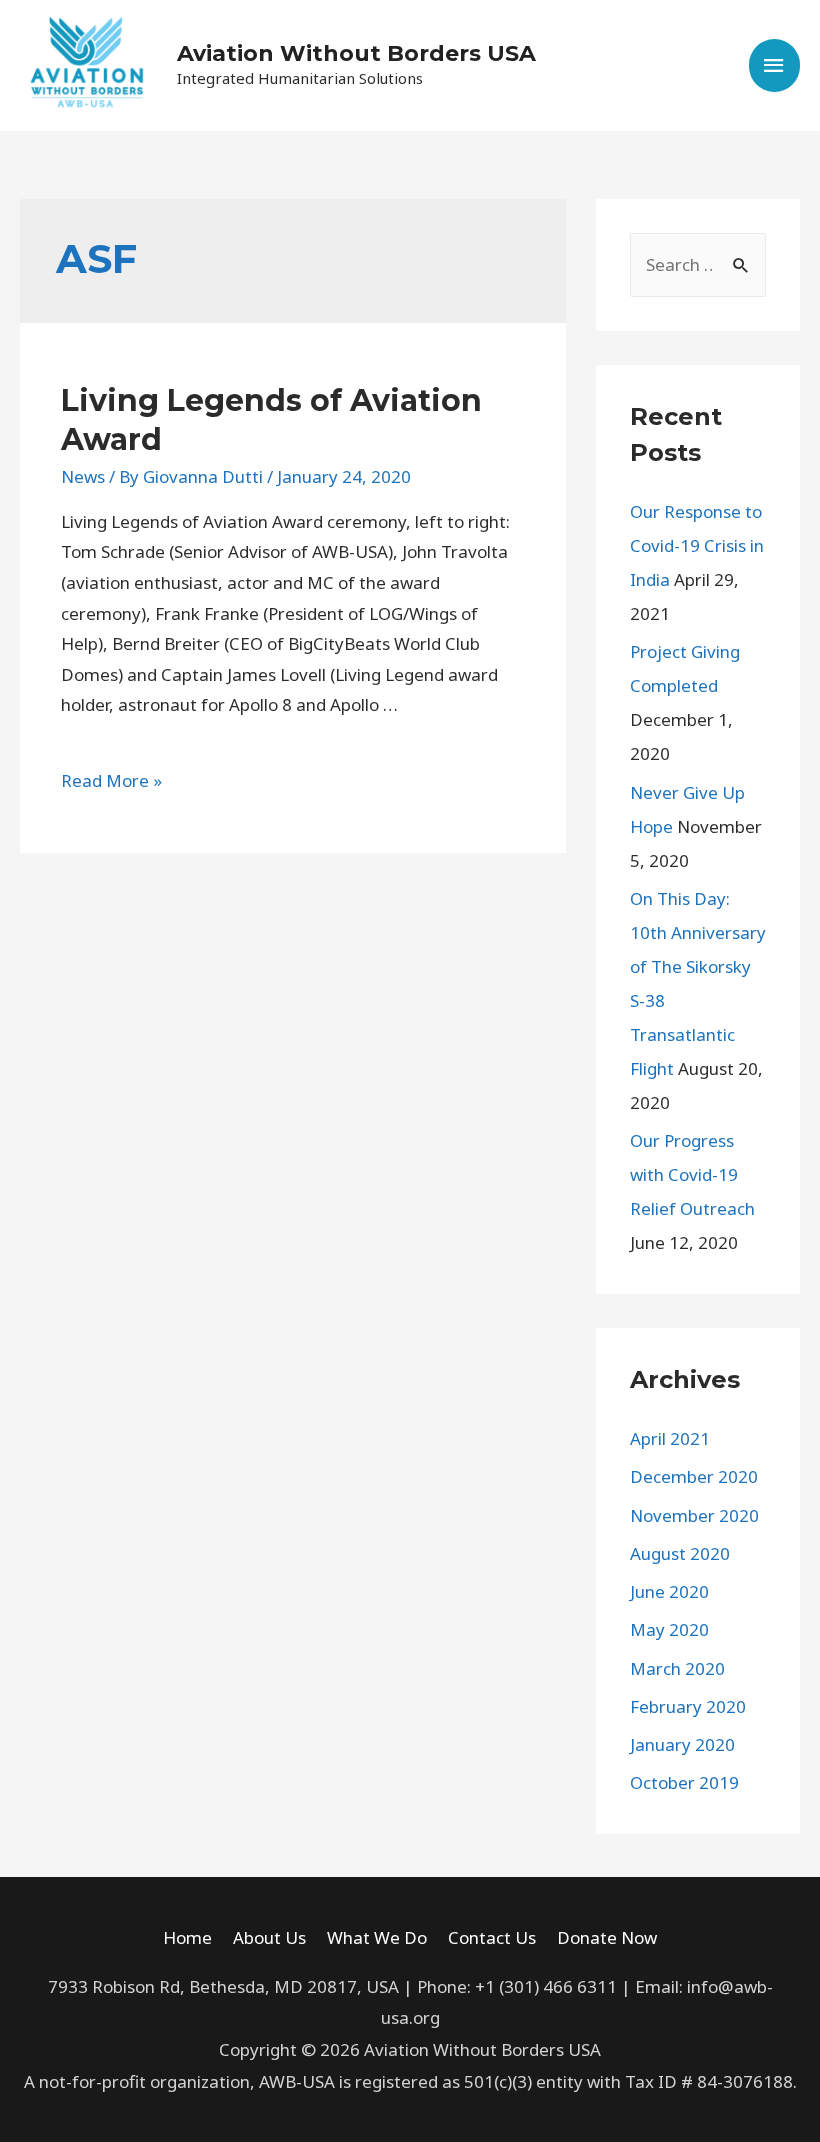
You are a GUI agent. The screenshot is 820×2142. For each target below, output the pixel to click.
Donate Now (607, 1937)
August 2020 (680, 1553)
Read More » (111, 780)
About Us (269, 1937)
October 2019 (684, 1782)
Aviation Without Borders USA (356, 53)
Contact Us (492, 1937)
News (83, 476)
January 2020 (682, 1744)
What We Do (377, 1937)
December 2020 (694, 1476)
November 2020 (694, 1515)
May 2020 (669, 1629)
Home (187, 1937)
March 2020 (677, 1668)
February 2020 (688, 1706)
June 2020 (669, 1591)
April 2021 (670, 1438)
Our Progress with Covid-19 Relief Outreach (692, 1174)
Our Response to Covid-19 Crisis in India (697, 545)
